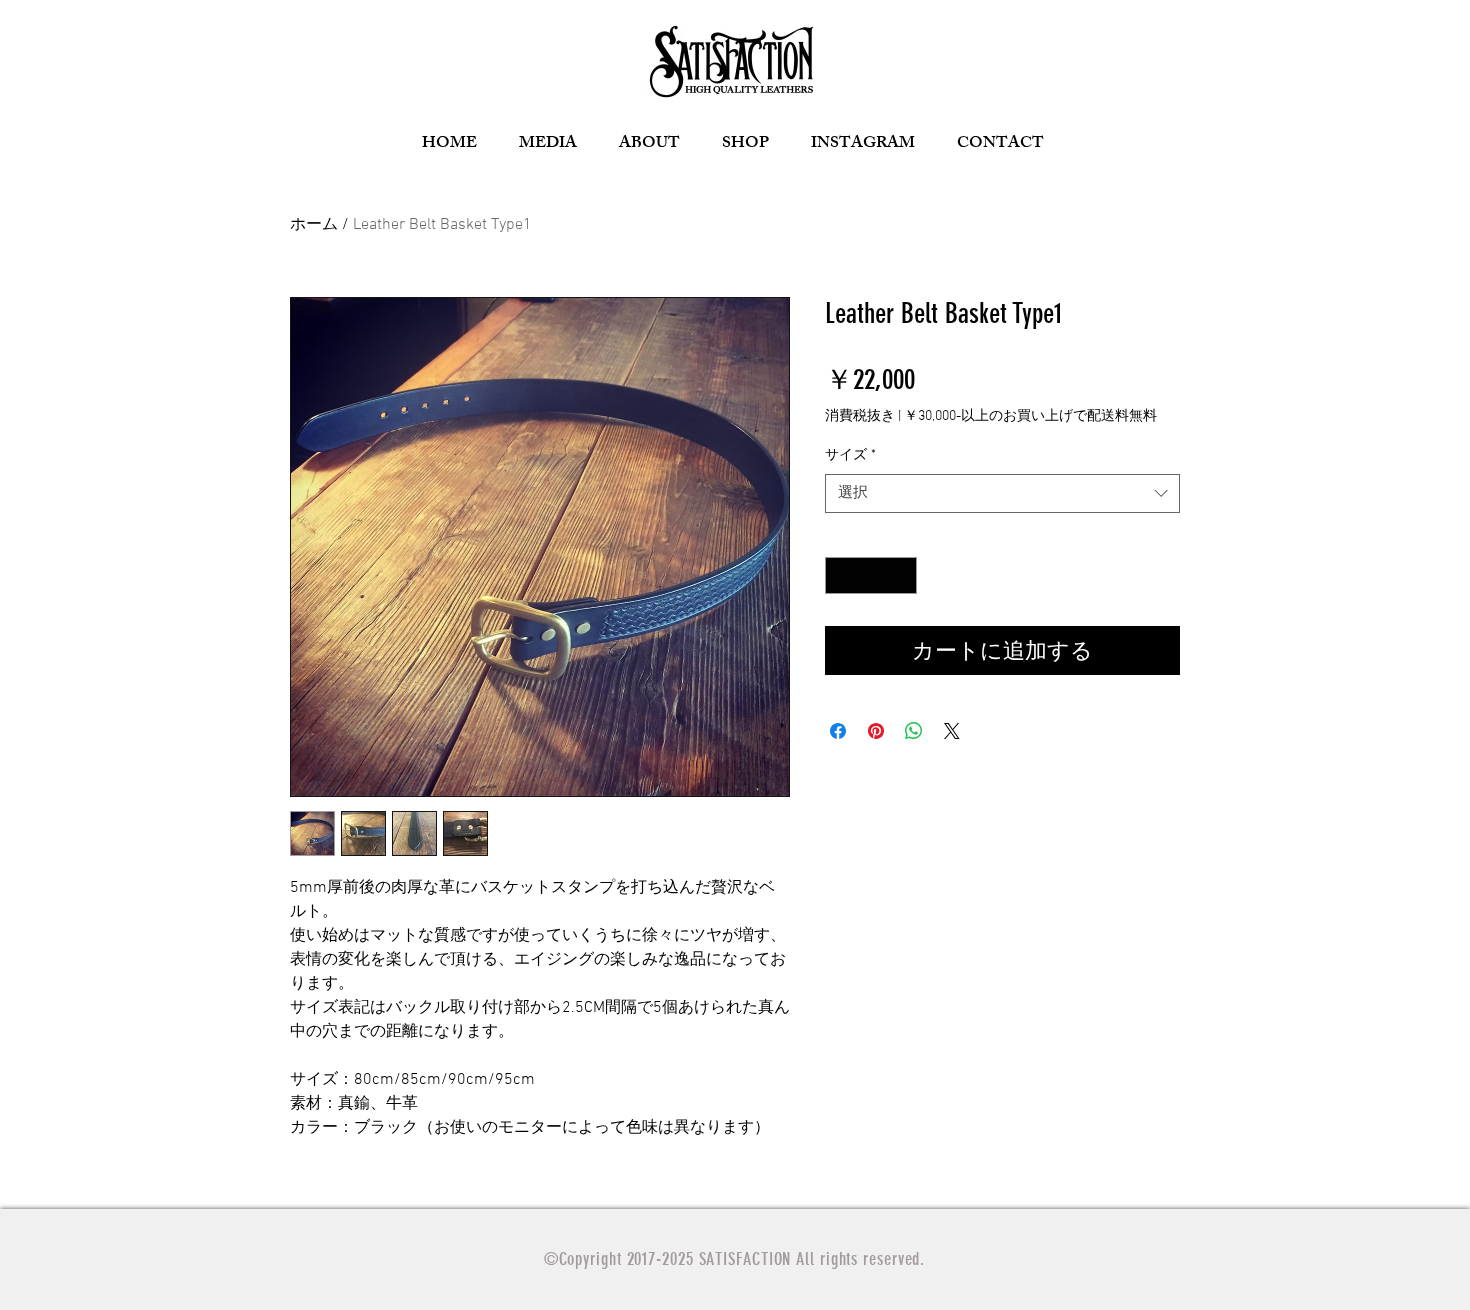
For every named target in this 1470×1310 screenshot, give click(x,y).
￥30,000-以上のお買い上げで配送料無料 (1030, 416)
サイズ (850, 455)
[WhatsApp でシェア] (914, 731)
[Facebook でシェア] (838, 731)
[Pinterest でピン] (876, 731)
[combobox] (1002, 493)
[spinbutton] (871, 575)
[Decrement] (840, 575)
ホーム (314, 225)
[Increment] (901, 575)
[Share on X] (952, 731)
